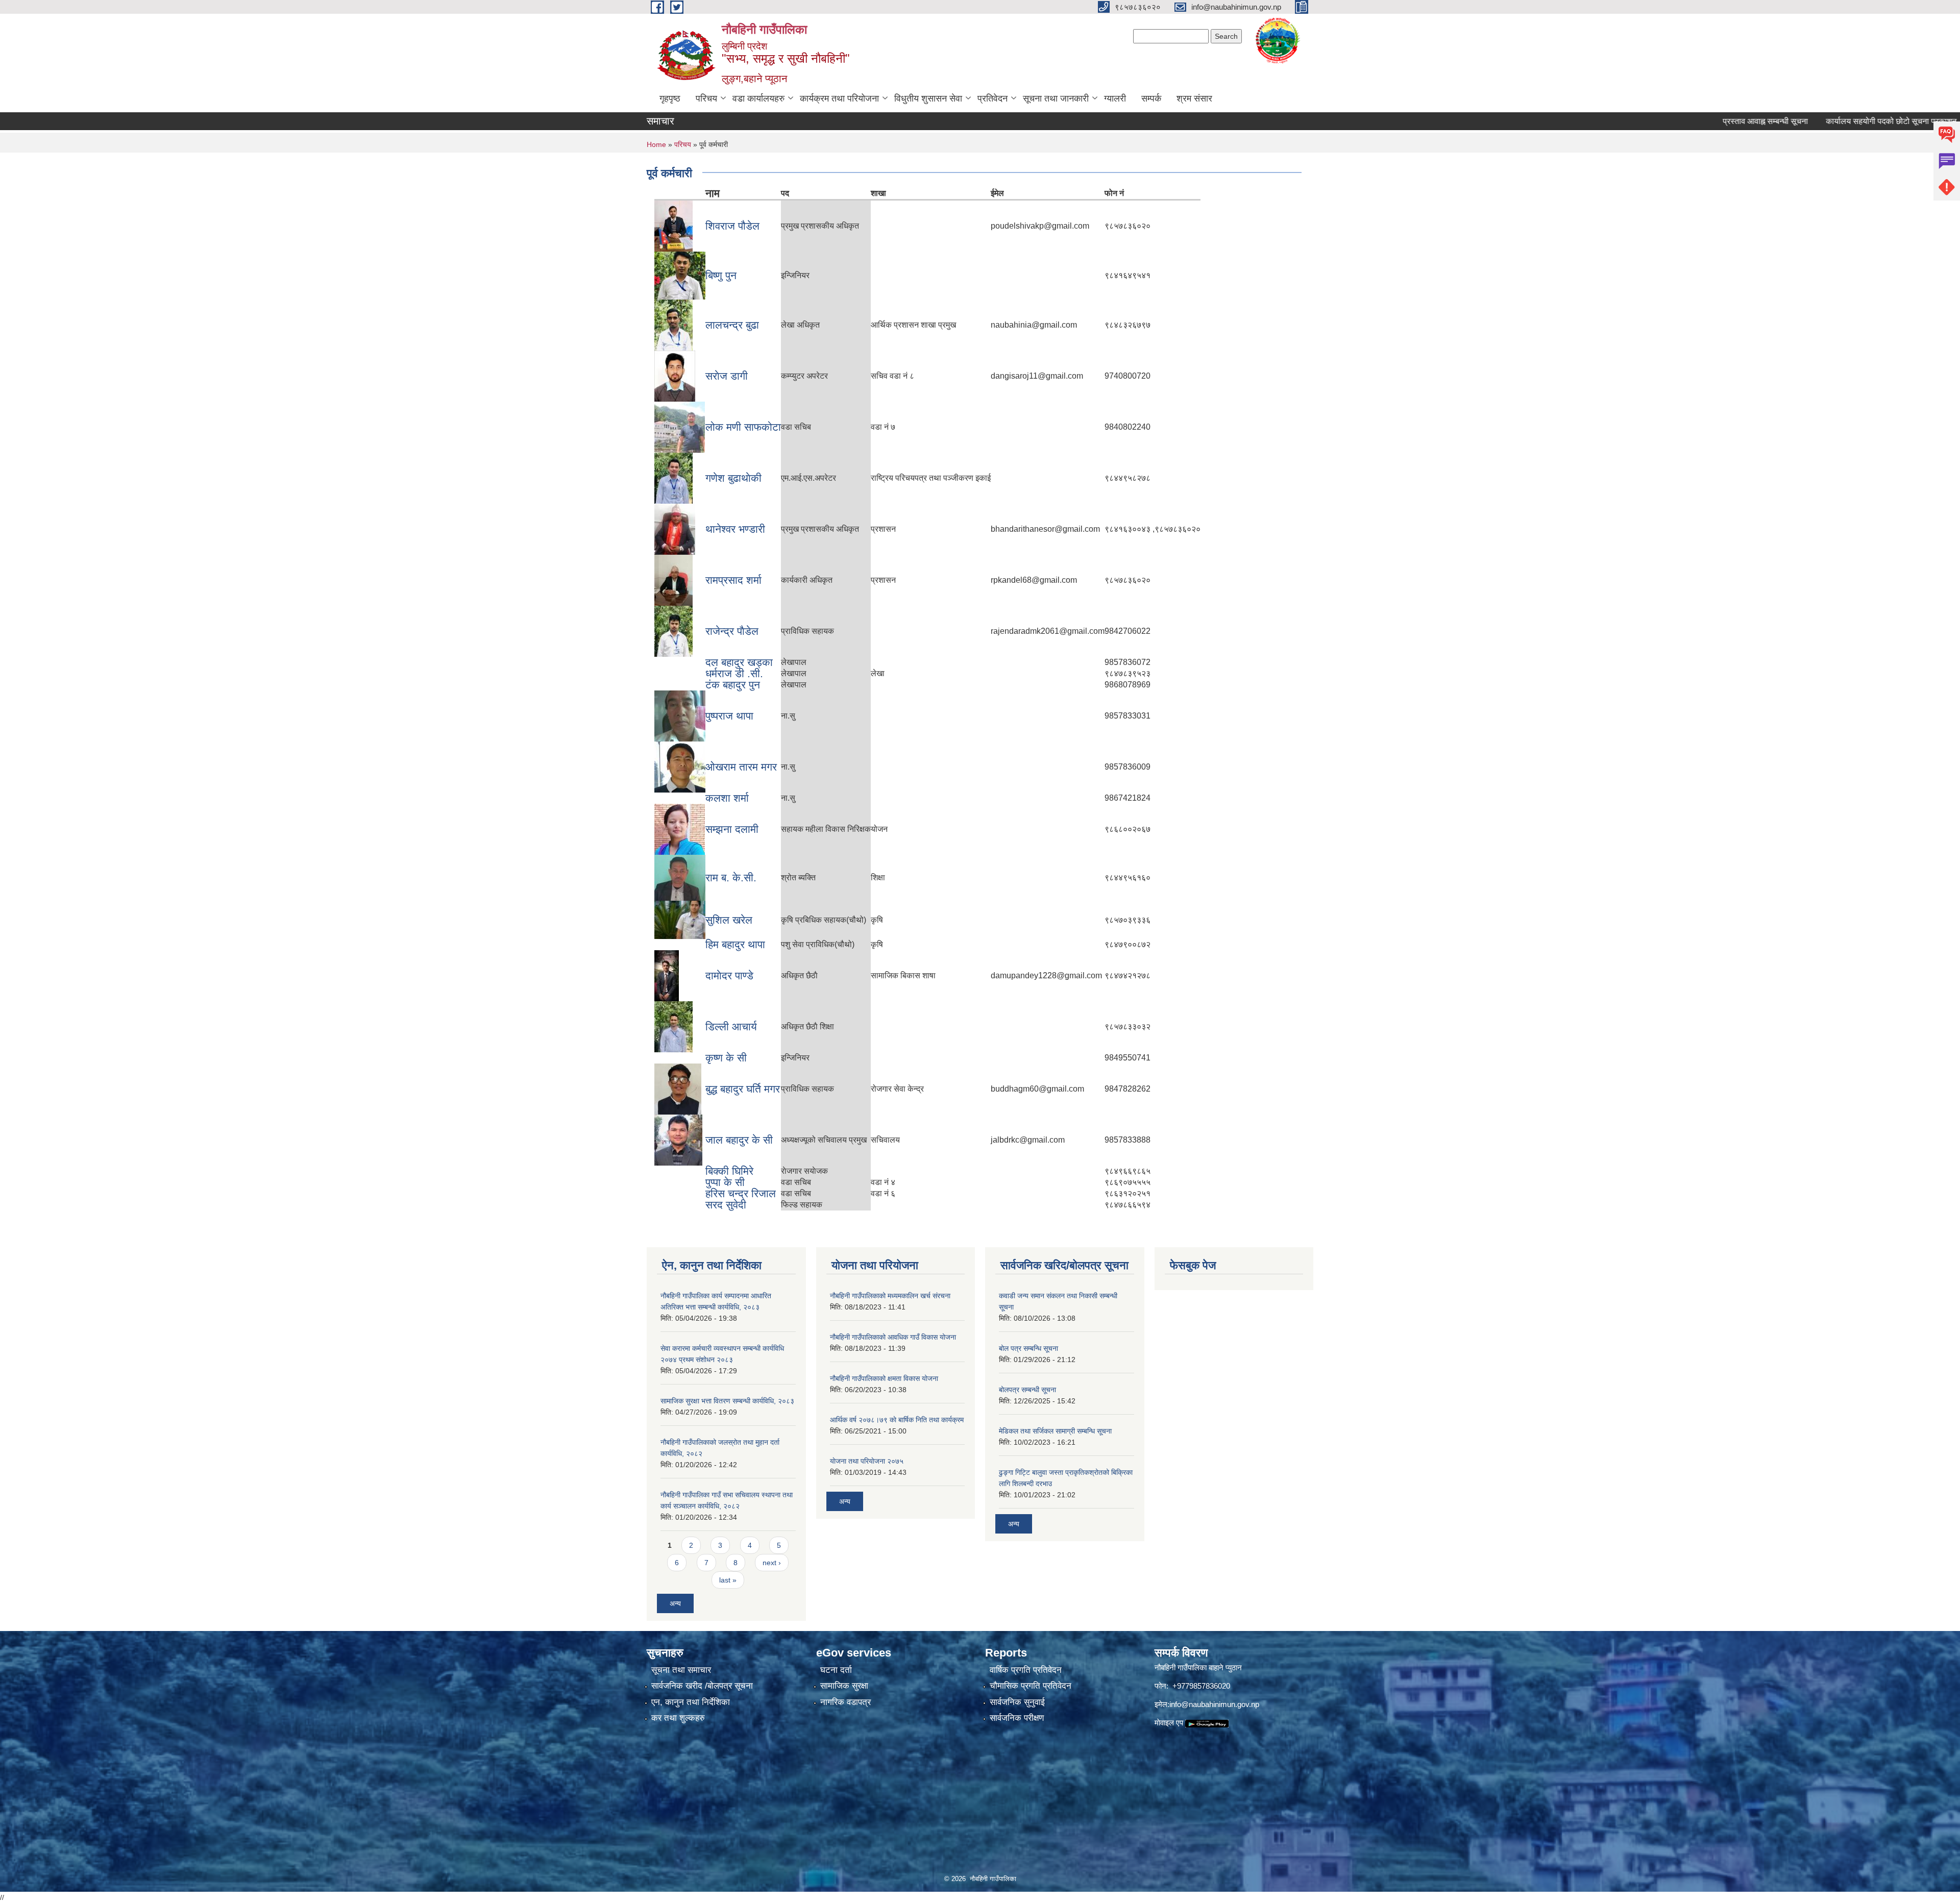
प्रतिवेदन (993, 98)
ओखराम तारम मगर (741, 767)
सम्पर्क (1151, 98)
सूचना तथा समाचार (681, 1670)
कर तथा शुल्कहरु (678, 1718)
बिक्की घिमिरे (729, 1171)
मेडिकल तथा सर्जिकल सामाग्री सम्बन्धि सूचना (1055, 1431)
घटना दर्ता (836, 1670)
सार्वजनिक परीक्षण (1017, 1718)
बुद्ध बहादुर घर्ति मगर (743, 1089)
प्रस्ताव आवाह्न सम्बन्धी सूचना (1692, 121)
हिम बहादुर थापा (735, 944)
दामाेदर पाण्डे (729, 975)
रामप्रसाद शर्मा (733, 580)
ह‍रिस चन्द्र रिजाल (741, 1193)
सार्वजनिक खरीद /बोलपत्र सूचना (702, 1686)
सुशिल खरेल (729, 920)
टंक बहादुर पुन (733, 685)
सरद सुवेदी (726, 1205)
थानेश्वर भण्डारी (735, 529)
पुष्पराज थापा (729, 716)
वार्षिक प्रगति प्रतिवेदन (1026, 1670)
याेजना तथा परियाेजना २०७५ (867, 1461)
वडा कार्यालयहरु (758, 98)
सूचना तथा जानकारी (1056, 98)
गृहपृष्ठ (670, 98)
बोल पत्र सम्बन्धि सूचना (1028, 1348)
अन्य (675, 1603)
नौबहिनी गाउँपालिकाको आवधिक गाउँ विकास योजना (893, 1337)
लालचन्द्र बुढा (732, 325)
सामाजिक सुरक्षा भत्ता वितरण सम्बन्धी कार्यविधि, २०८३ (727, 1401)
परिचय (706, 98)
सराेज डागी (727, 376)
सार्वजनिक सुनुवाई (1017, 1702)
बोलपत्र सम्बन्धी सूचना (1027, 1390)
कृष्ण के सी (726, 1058)
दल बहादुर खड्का (739, 662)
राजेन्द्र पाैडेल (732, 631)
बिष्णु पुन (721, 275)
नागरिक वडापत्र (846, 1702)
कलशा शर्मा (727, 798)
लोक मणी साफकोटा (743, 427)
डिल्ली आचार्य (731, 1027)
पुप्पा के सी (725, 1182)
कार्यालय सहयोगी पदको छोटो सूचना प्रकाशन (1818, 121)
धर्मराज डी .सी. (734, 673)
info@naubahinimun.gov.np (1214, 1704)
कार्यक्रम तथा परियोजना (839, 98)
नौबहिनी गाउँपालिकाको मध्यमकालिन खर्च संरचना (890, 1296)
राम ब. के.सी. (731, 878)
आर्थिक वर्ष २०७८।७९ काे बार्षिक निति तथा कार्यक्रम (897, 1420)
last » (728, 1580)
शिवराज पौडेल (732, 226)
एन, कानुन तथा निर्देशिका (691, 1702)
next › (772, 1563)
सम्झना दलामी (732, 829)
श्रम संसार (1194, 98)
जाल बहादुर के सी (739, 1140)
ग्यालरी (1115, 98)
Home (656, 144)
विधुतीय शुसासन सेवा (928, 98)
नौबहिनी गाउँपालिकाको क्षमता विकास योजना (884, 1378)
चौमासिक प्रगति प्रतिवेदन (1031, 1686)
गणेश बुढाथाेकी (733, 478)
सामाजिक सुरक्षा (844, 1686)
